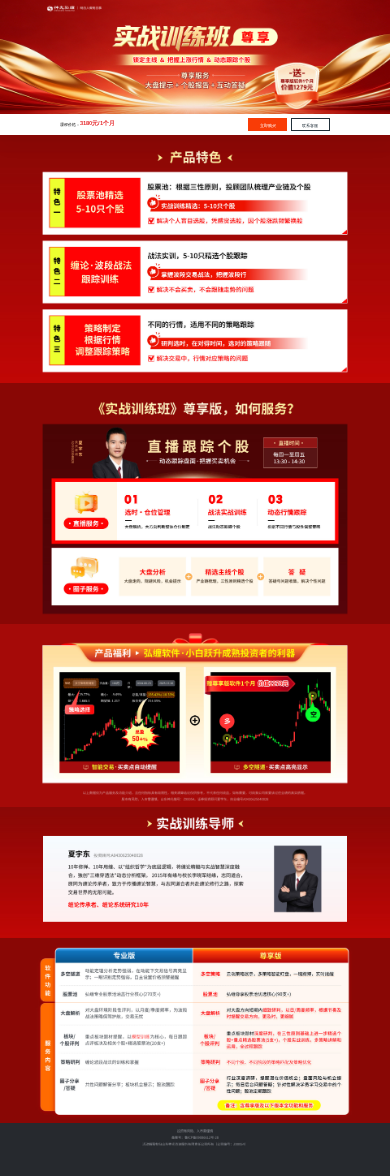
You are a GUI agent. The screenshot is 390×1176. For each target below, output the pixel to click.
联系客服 (310, 125)
